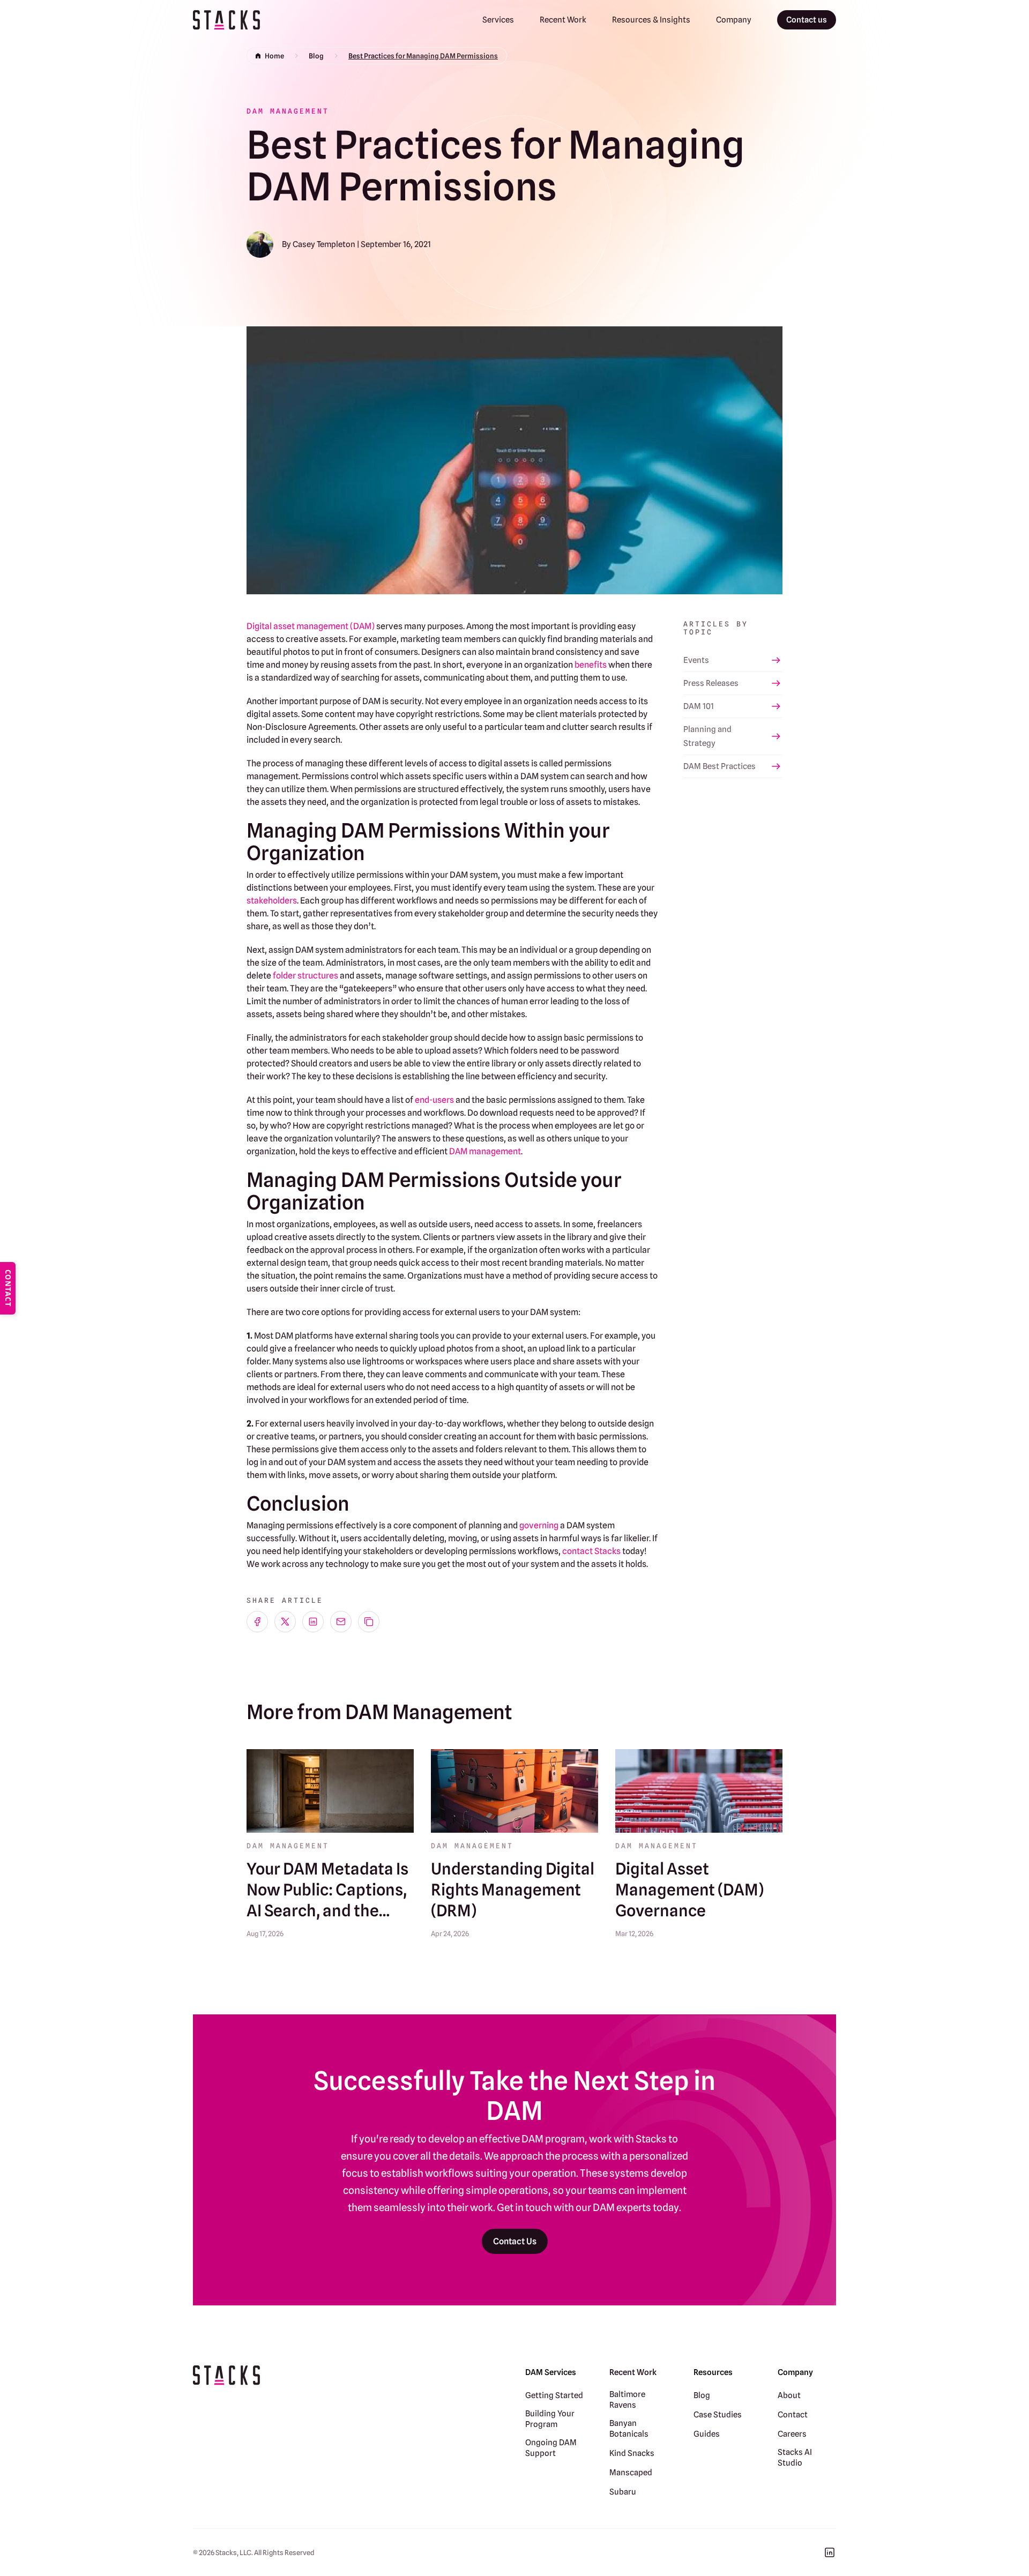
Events (696, 660)
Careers (792, 2434)
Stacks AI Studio (795, 2458)
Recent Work (563, 20)
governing (539, 1525)
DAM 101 (699, 706)
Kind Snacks (632, 2453)
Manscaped (631, 2473)
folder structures (305, 976)
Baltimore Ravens (627, 2400)
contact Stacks (591, 1551)
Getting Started (554, 2395)
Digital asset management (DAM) (311, 626)
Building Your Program (550, 2419)
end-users (434, 1100)
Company (734, 20)
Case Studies (718, 2415)
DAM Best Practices (719, 766)
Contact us (807, 20)
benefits (591, 665)
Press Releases (711, 683)
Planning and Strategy (707, 736)
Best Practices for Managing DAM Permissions (423, 56)
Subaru (623, 2492)
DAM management (485, 1151)
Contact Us (515, 2241)
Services (498, 20)
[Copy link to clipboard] (369, 1622)
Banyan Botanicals (629, 2429)
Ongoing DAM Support (551, 2448)
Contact (793, 2415)
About (789, 2395)
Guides (707, 2434)
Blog (316, 56)
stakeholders (272, 901)
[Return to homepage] (226, 20)
